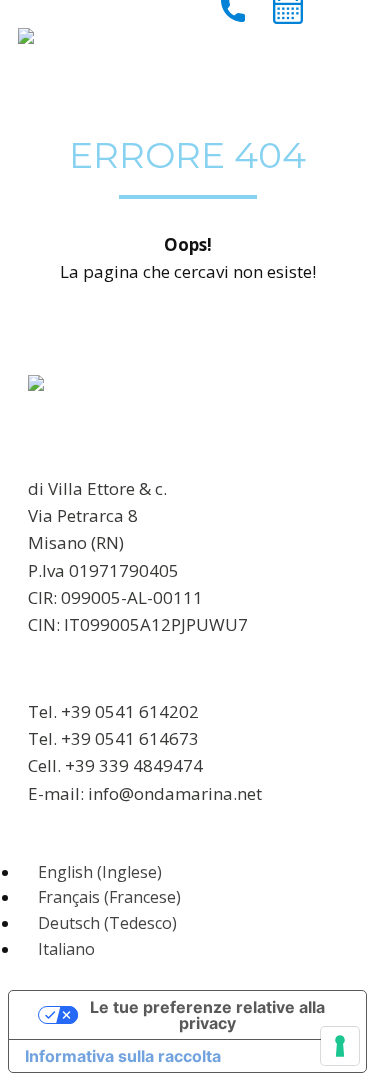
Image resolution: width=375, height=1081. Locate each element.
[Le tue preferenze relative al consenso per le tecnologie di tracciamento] (340, 1046)
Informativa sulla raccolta (123, 1056)
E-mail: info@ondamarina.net (145, 793)
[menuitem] (91, 872)
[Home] (26, 36)
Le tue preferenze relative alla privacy (207, 1015)
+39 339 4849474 (134, 765)
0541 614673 (147, 738)
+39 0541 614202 (130, 711)
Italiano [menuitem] (66, 949)
